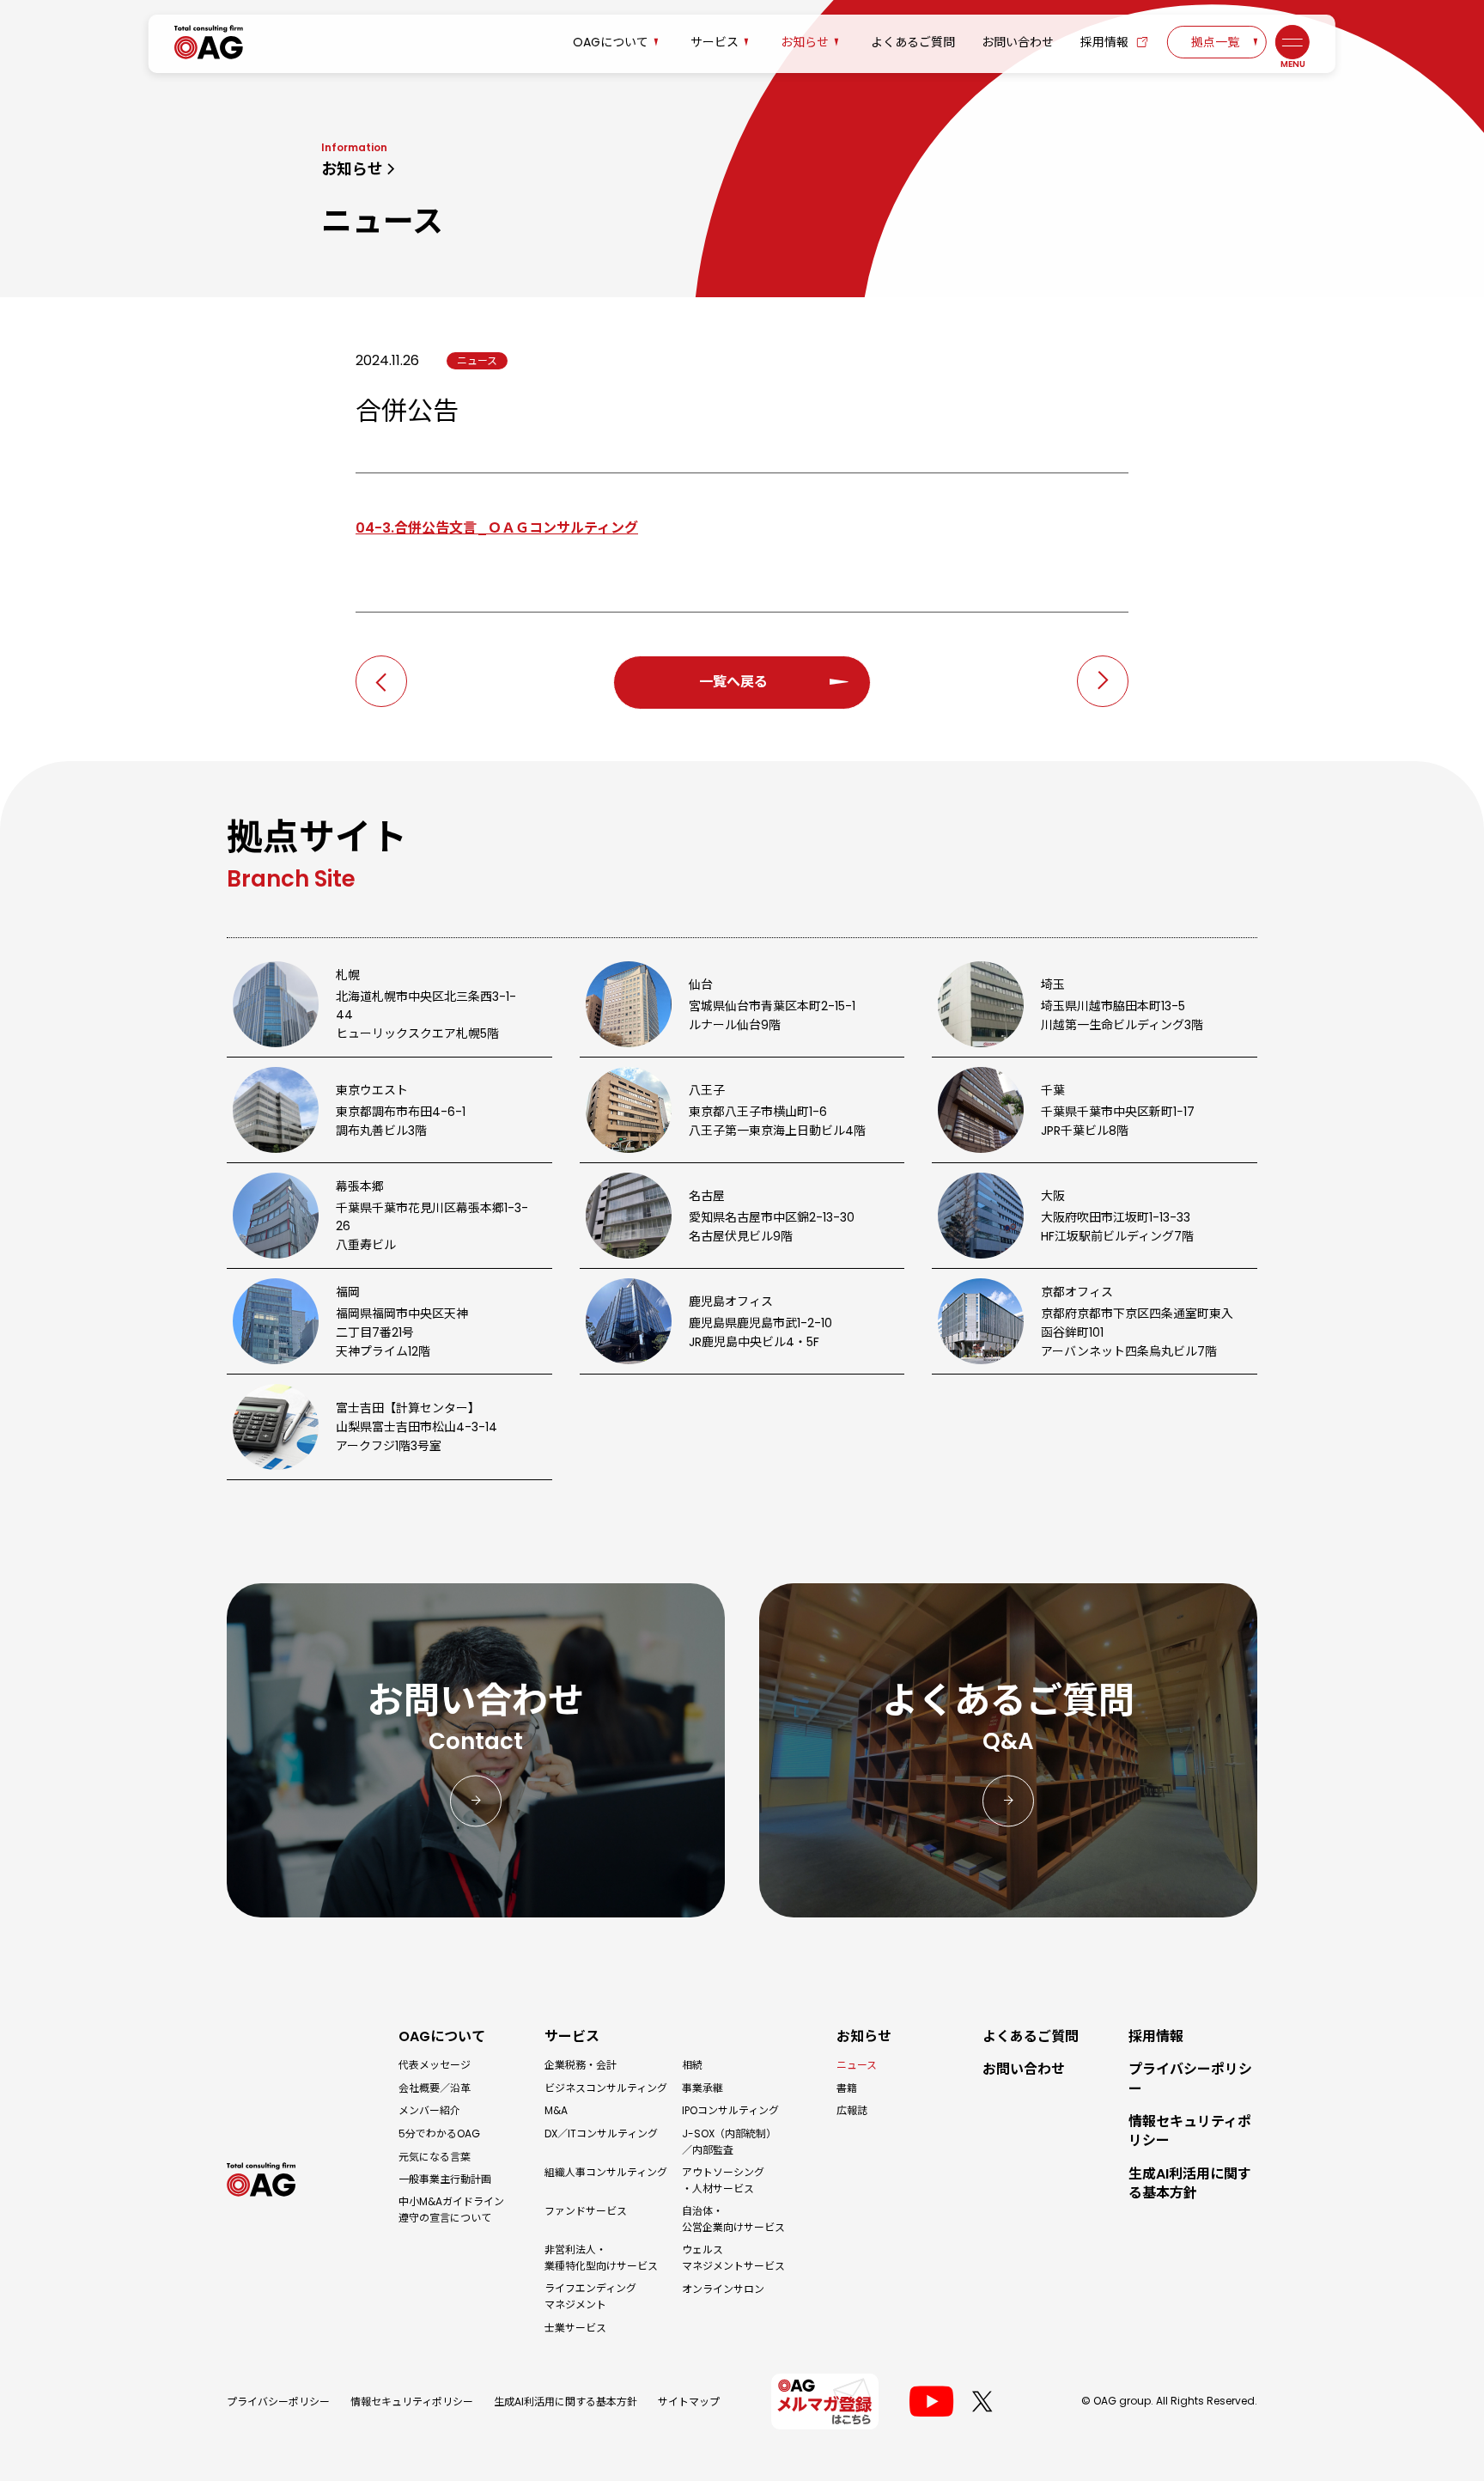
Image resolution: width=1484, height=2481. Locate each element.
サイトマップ (689, 2402)
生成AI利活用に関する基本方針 (566, 2402)
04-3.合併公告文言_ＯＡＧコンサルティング (497, 528)
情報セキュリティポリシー (412, 2402)
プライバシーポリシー (278, 2402)
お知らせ (352, 169)
